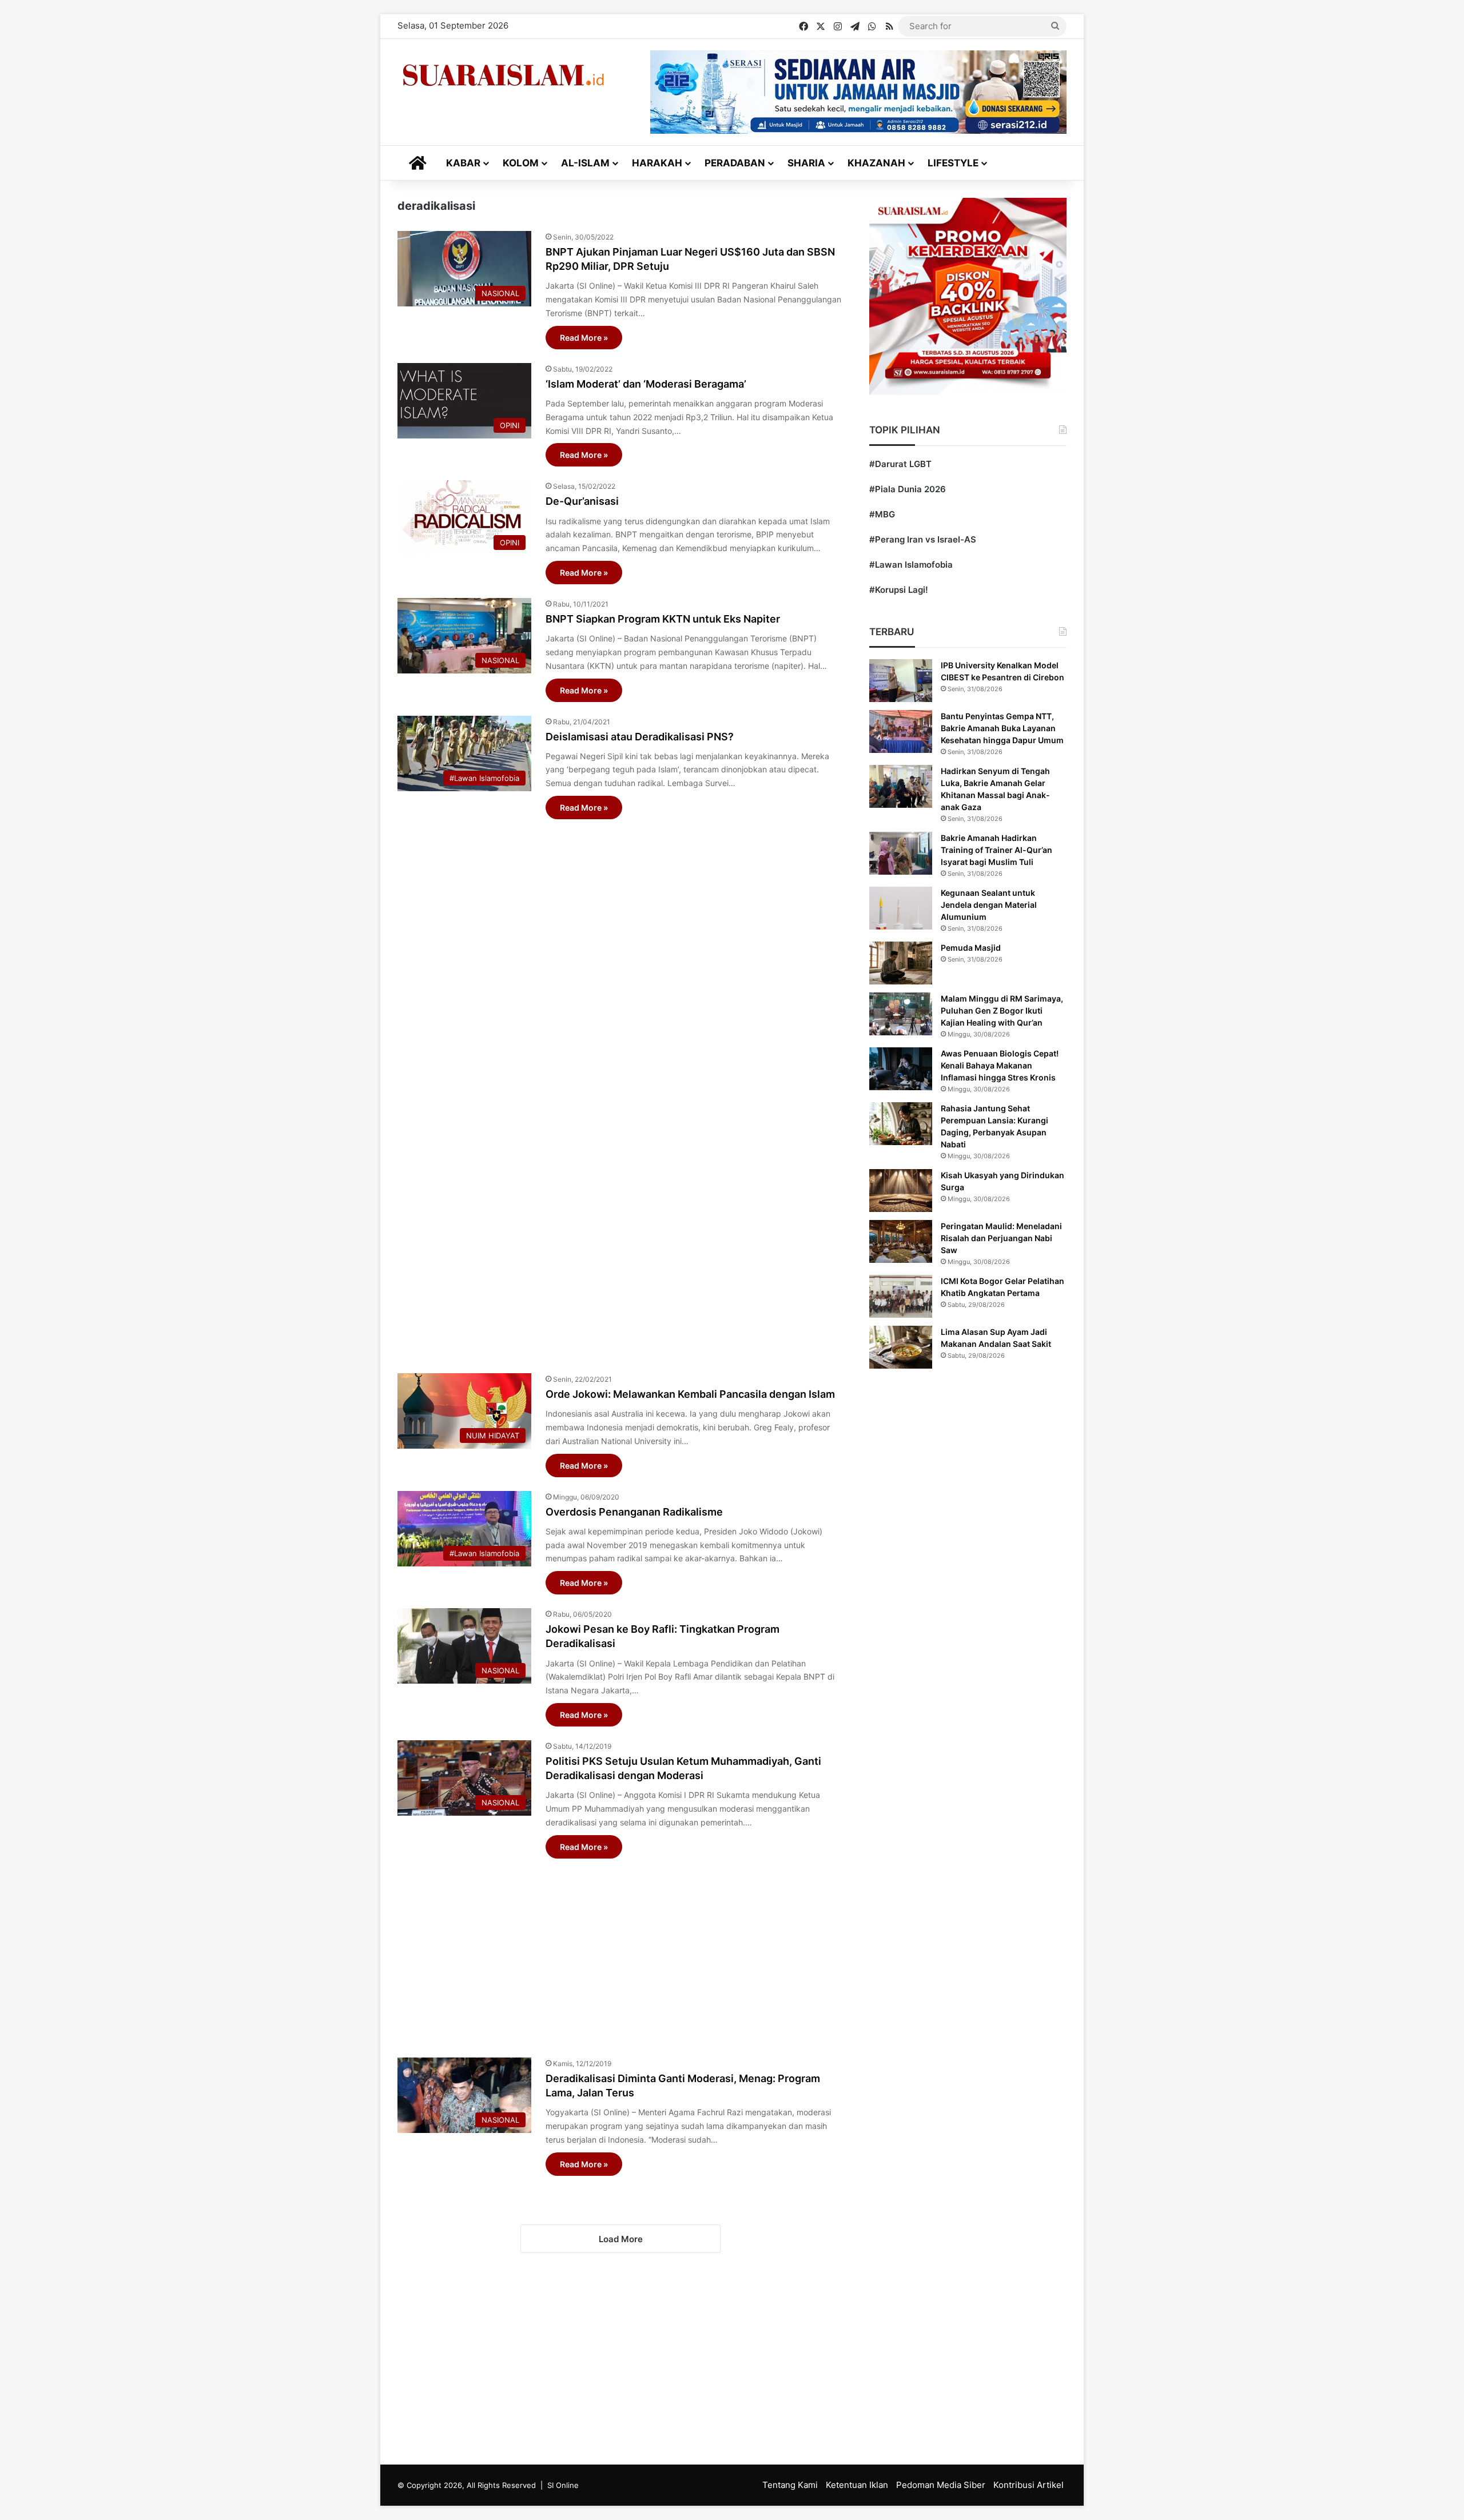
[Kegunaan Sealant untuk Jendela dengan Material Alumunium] (901, 908)
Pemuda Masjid (971, 948)
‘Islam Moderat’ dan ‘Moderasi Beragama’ (646, 384)
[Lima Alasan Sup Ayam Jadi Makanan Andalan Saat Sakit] (901, 1347)
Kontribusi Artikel (1029, 2485)
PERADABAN (735, 163)
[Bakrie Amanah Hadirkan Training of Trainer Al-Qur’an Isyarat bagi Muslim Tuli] (901, 853)
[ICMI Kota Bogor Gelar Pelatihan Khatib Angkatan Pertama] (901, 1296)
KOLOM (521, 163)
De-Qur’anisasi (582, 501)
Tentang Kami (790, 2485)
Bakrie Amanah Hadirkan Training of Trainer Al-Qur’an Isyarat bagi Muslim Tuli (996, 850)
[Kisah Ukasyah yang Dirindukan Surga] (901, 1191)
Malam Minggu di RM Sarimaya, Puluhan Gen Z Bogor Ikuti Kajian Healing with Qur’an (1002, 1010)
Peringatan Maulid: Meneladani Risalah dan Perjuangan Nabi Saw (1001, 1238)
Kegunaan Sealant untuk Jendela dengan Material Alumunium (989, 905)
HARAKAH (657, 163)
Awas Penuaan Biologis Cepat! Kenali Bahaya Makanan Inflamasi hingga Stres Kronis (1000, 1065)
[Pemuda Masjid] (901, 963)
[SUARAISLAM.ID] (503, 75)
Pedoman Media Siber (941, 2485)
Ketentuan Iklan (857, 2485)
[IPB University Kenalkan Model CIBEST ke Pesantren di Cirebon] (901, 681)
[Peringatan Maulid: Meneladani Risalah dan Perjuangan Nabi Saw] (901, 1241)
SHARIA (806, 163)
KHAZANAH (876, 163)
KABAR (463, 163)
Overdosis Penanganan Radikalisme (634, 1512)
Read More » (584, 338)
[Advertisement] (620, 1090)
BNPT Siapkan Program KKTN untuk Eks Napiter (663, 619)
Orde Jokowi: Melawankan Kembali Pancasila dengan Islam (690, 1394)
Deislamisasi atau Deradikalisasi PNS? (640, 737)
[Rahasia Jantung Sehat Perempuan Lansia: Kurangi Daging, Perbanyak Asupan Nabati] (901, 1124)
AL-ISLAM (585, 163)
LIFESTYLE (953, 163)
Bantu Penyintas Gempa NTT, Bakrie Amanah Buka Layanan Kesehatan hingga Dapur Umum (1002, 728)
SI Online (563, 2485)
